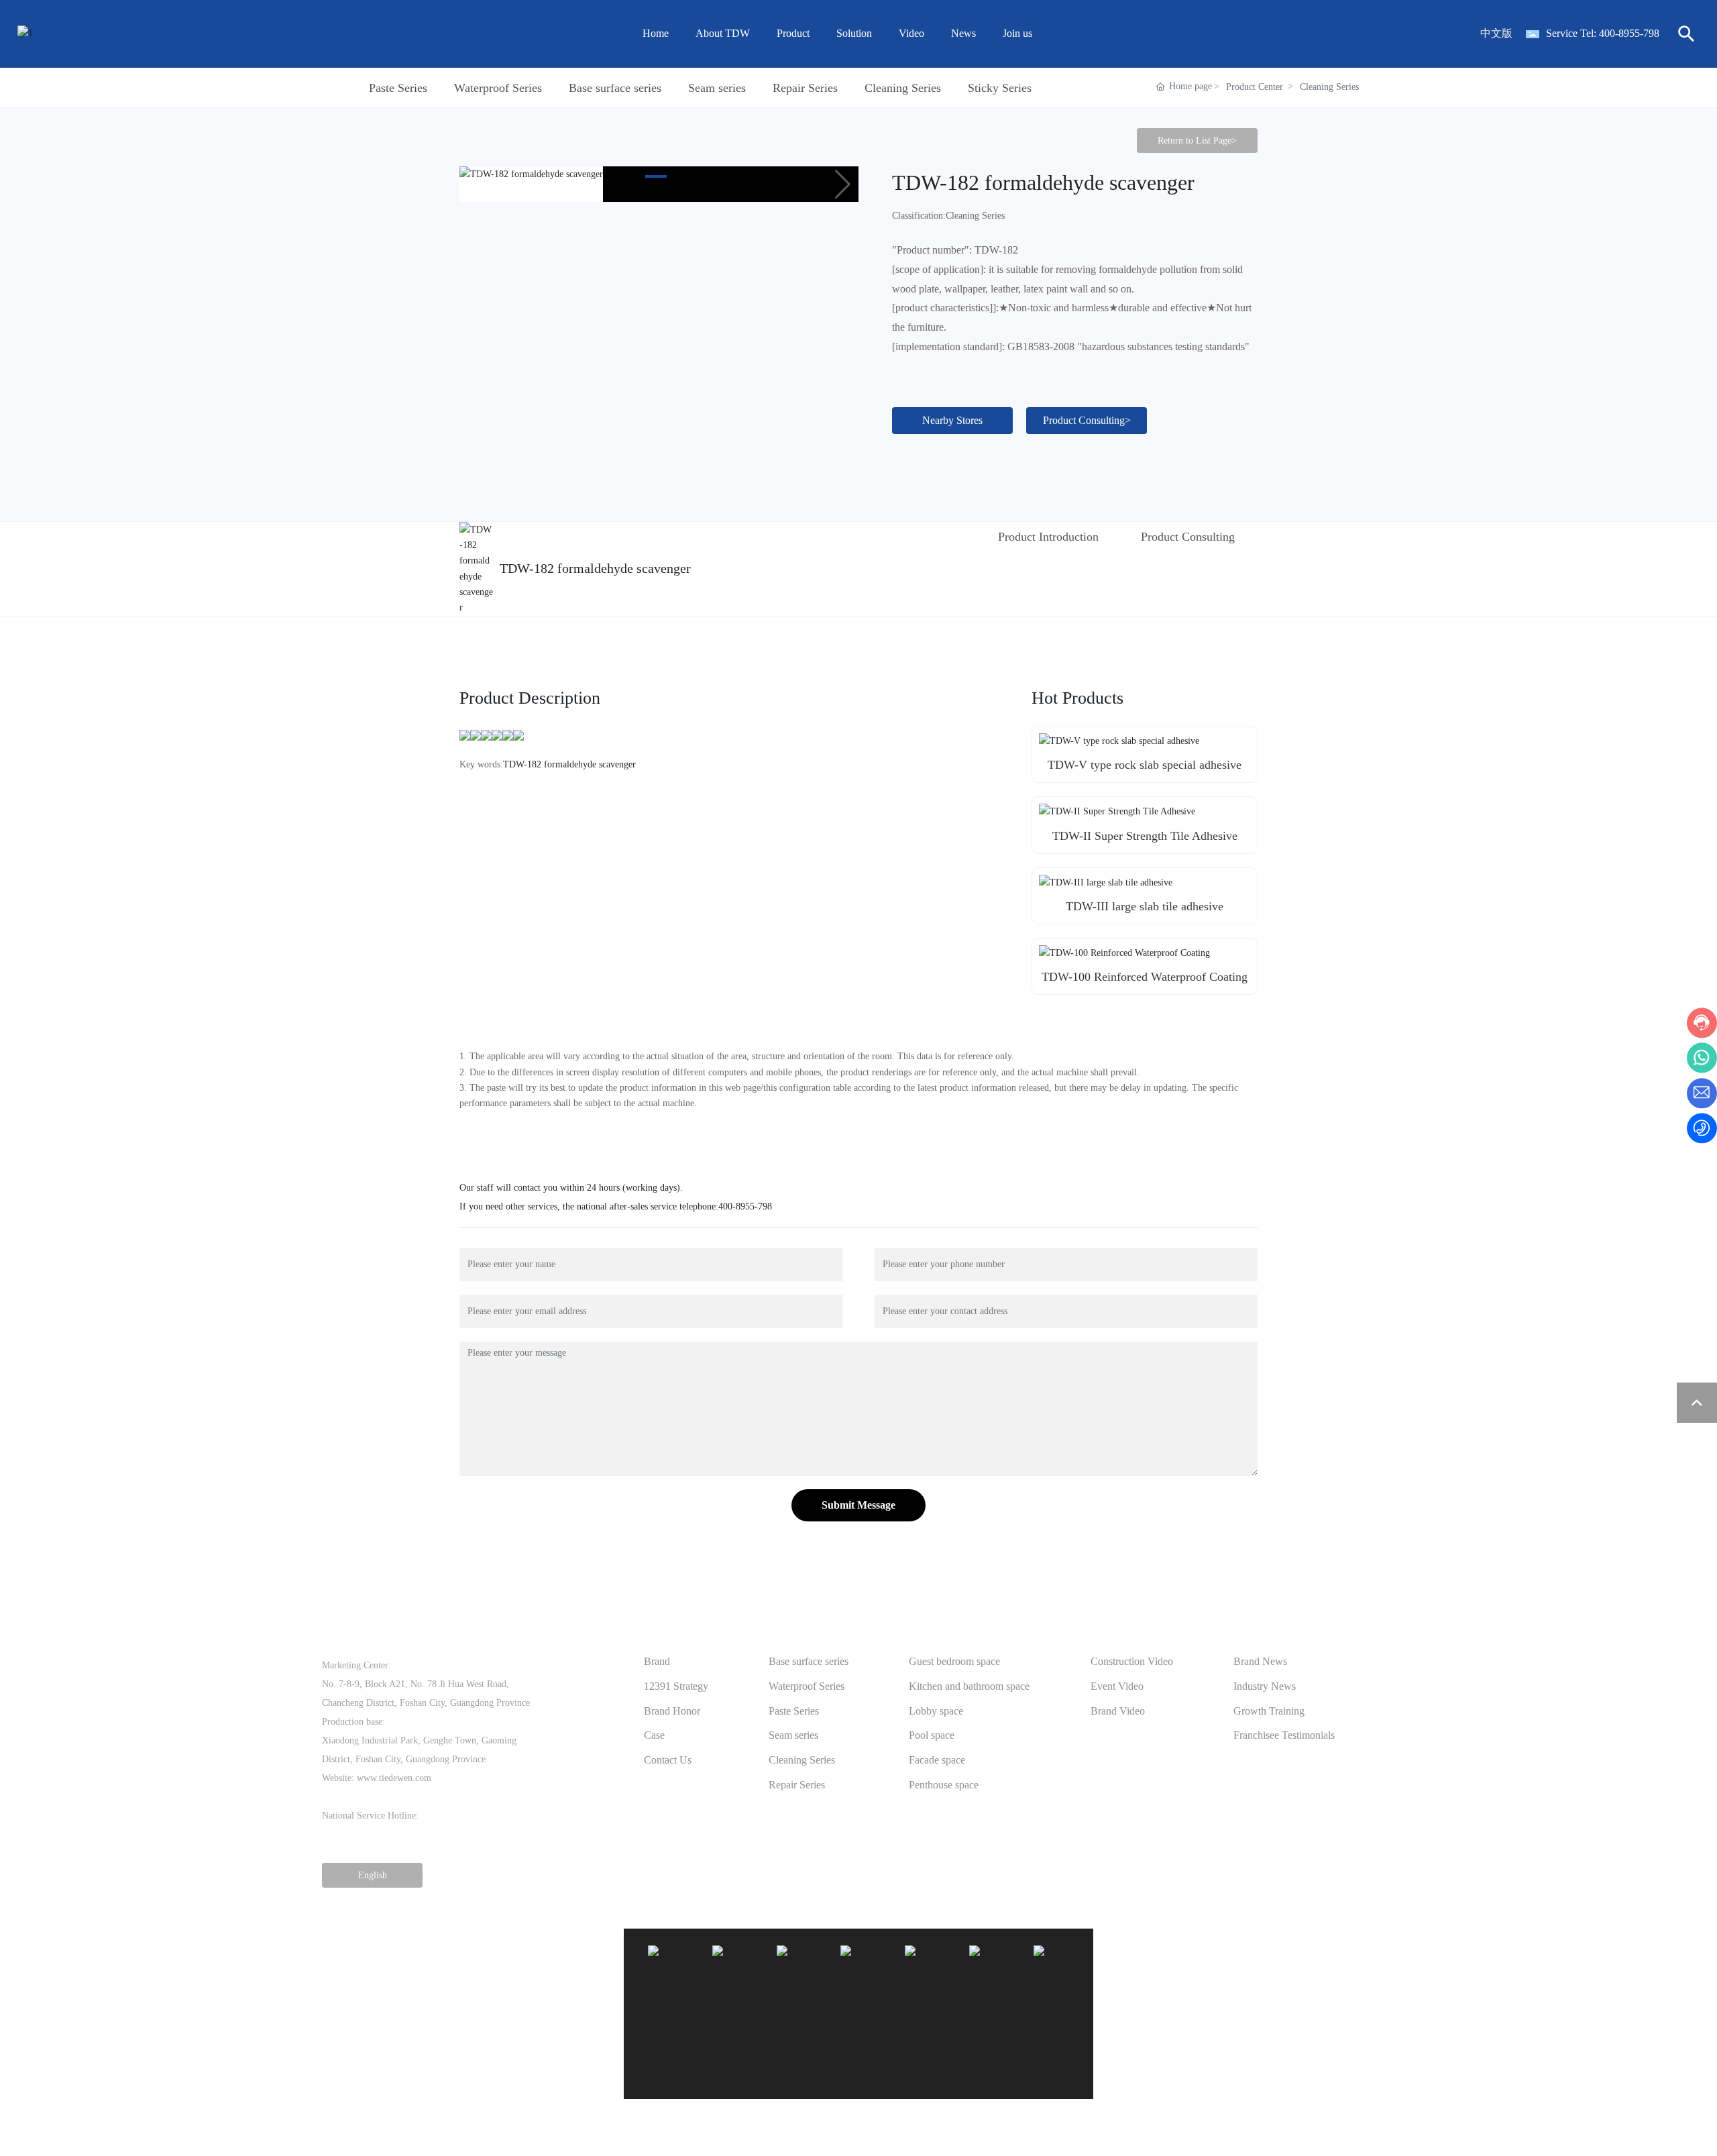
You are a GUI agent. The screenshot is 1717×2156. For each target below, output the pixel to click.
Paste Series (398, 88)
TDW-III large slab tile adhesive (1145, 906)
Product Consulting (1188, 537)
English (1381, 2120)
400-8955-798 (1629, 33)
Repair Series (805, 88)
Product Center (1255, 87)
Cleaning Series (903, 88)
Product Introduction (1048, 537)
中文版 (1496, 33)
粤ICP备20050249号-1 (1351, 2135)
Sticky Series (1000, 88)
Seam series (717, 88)
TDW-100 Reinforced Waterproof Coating (1145, 977)
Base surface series (615, 88)
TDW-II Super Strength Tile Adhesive (1145, 836)
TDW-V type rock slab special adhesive (1145, 765)
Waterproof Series (498, 88)
